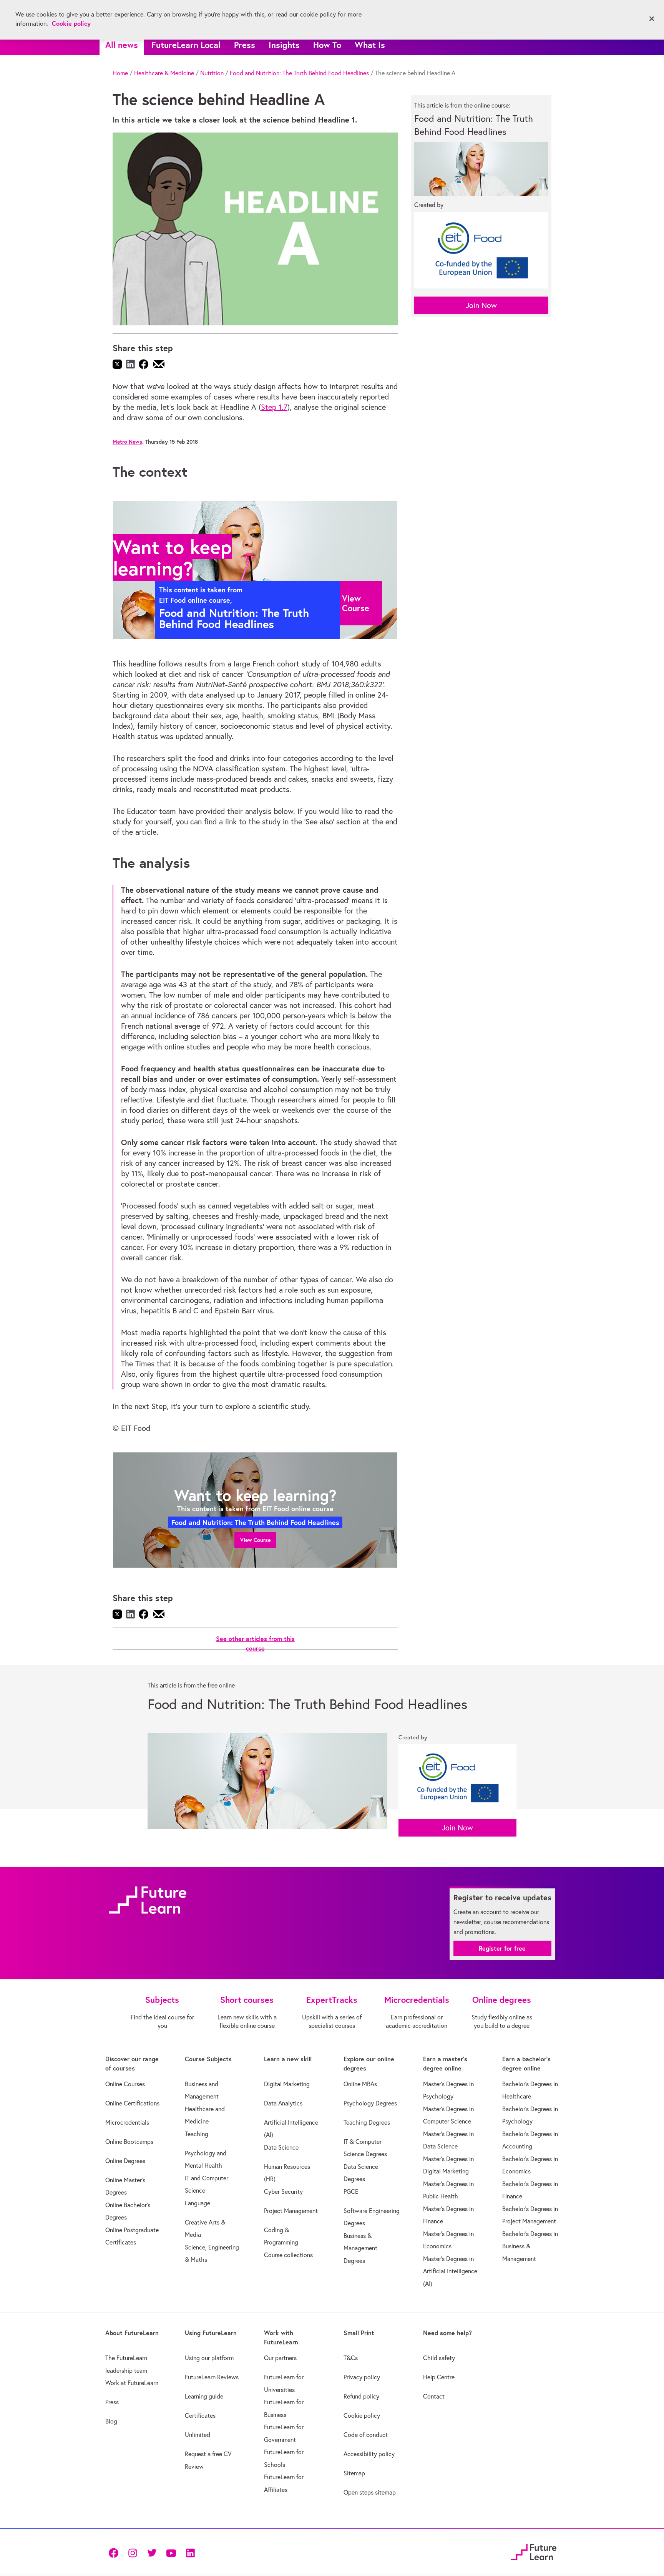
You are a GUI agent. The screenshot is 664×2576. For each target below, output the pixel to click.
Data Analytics (283, 2103)
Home (120, 73)
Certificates (200, 2415)
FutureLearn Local (186, 45)
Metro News (127, 442)
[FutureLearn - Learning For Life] (534, 2551)
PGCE (351, 2191)
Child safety (439, 2358)
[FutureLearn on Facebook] (115, 2552)
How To (327, 45)
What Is (370, 45)
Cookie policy (362, 2415)
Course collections (288, 2255)
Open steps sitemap (370, 2492)
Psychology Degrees (370, 2103)
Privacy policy (362, 2377)
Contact (434, 2396)
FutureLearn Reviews (212, 2377)
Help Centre (439, 2377)
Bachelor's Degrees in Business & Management (530, 2246)
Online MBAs (360, 2084)
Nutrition (212, 73)
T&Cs (351, 2358)
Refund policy (361, 2396)
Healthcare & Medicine (164, 73)
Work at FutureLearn (132, 2383)
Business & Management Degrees (360, 2248)
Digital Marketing (287, 2084)
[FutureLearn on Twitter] (152, 2552)
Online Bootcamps (129, 2142)
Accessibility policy (369, 2454)
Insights (284, 45)
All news (122, 45)
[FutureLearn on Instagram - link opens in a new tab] (133, 2552)
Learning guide (204, 2396)
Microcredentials (127, 2122)
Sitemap (354, 2473)
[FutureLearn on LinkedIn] (190, 2552)
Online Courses (125, 2084)
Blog (111, 2421)
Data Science (281, 2147)
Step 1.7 (274, 407)
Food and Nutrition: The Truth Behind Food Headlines (299, 73)
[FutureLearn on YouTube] (171, 2552)
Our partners (280, 2358)
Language (198, 2203)
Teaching (197, 2134)
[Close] (652, 19)
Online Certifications (132, 2103)
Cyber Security (283, 2191)
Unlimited (198, 2435)
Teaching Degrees (367, 2122)
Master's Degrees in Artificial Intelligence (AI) (450, 2271)
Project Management (291, 2211)
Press (245, 45)
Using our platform (209, 2358)
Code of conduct (366, 2435)
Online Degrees (125, 2161)
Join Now (481, 305)
